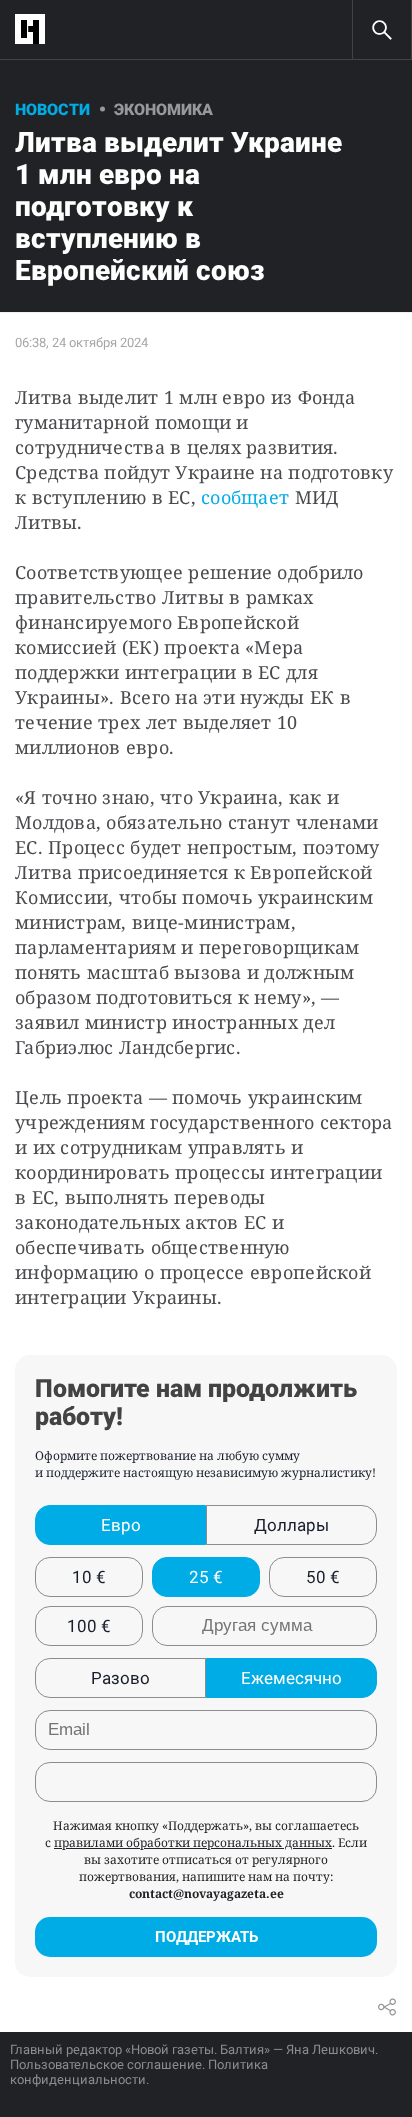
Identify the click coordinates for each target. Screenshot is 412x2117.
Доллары (291, 1525)
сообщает (247, 497)
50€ (323, 1577)
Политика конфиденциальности (139, 2072)
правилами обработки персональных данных (193, 1842)
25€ (206, 1577)
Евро (121, 1525)
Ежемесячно (291, 1678)
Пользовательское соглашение (106, 2064)
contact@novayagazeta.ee (206, 1893)
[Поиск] (382, 30)
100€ (89, 1626)
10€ (89, 1577)
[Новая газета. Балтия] (35, 29)
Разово (120, 1678)
